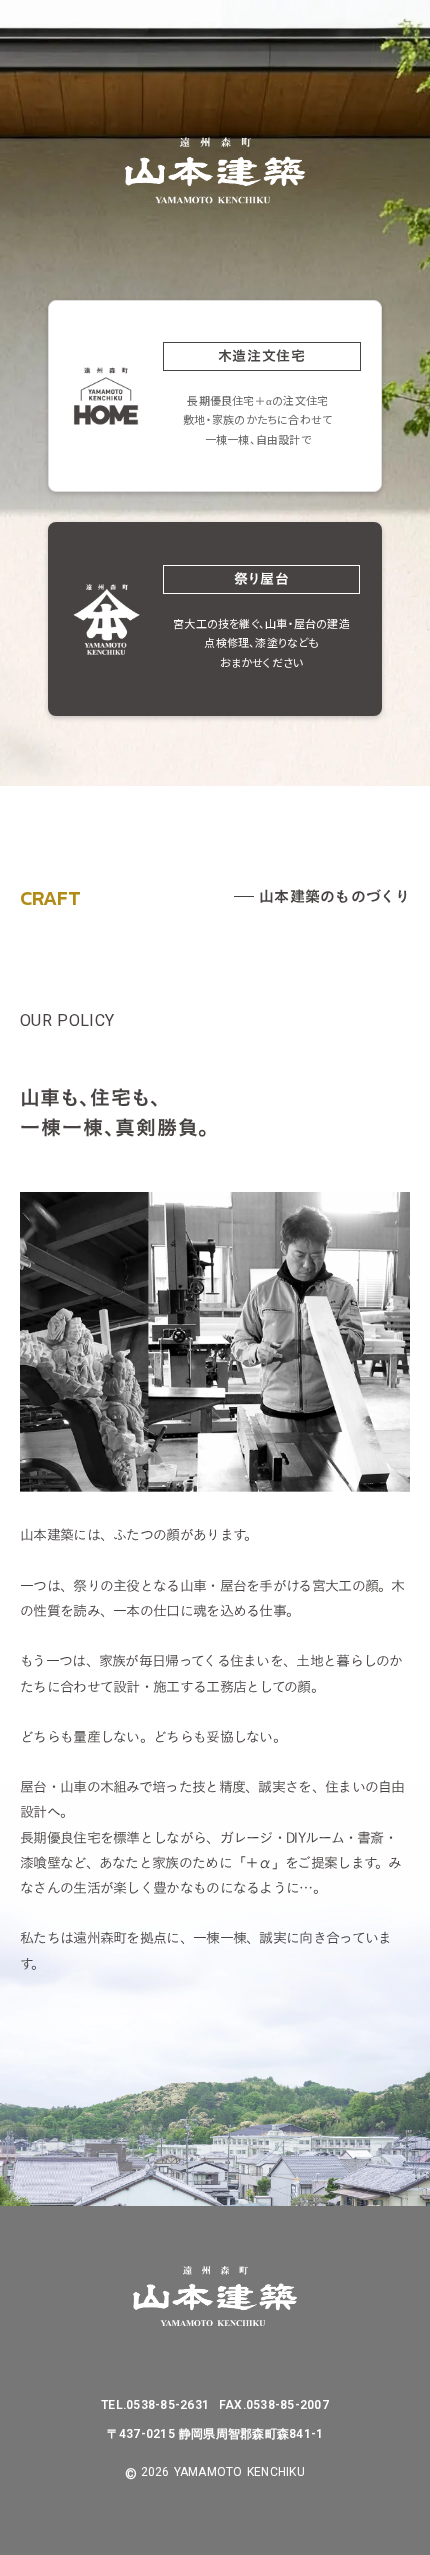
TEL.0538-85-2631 (155, 2405)
